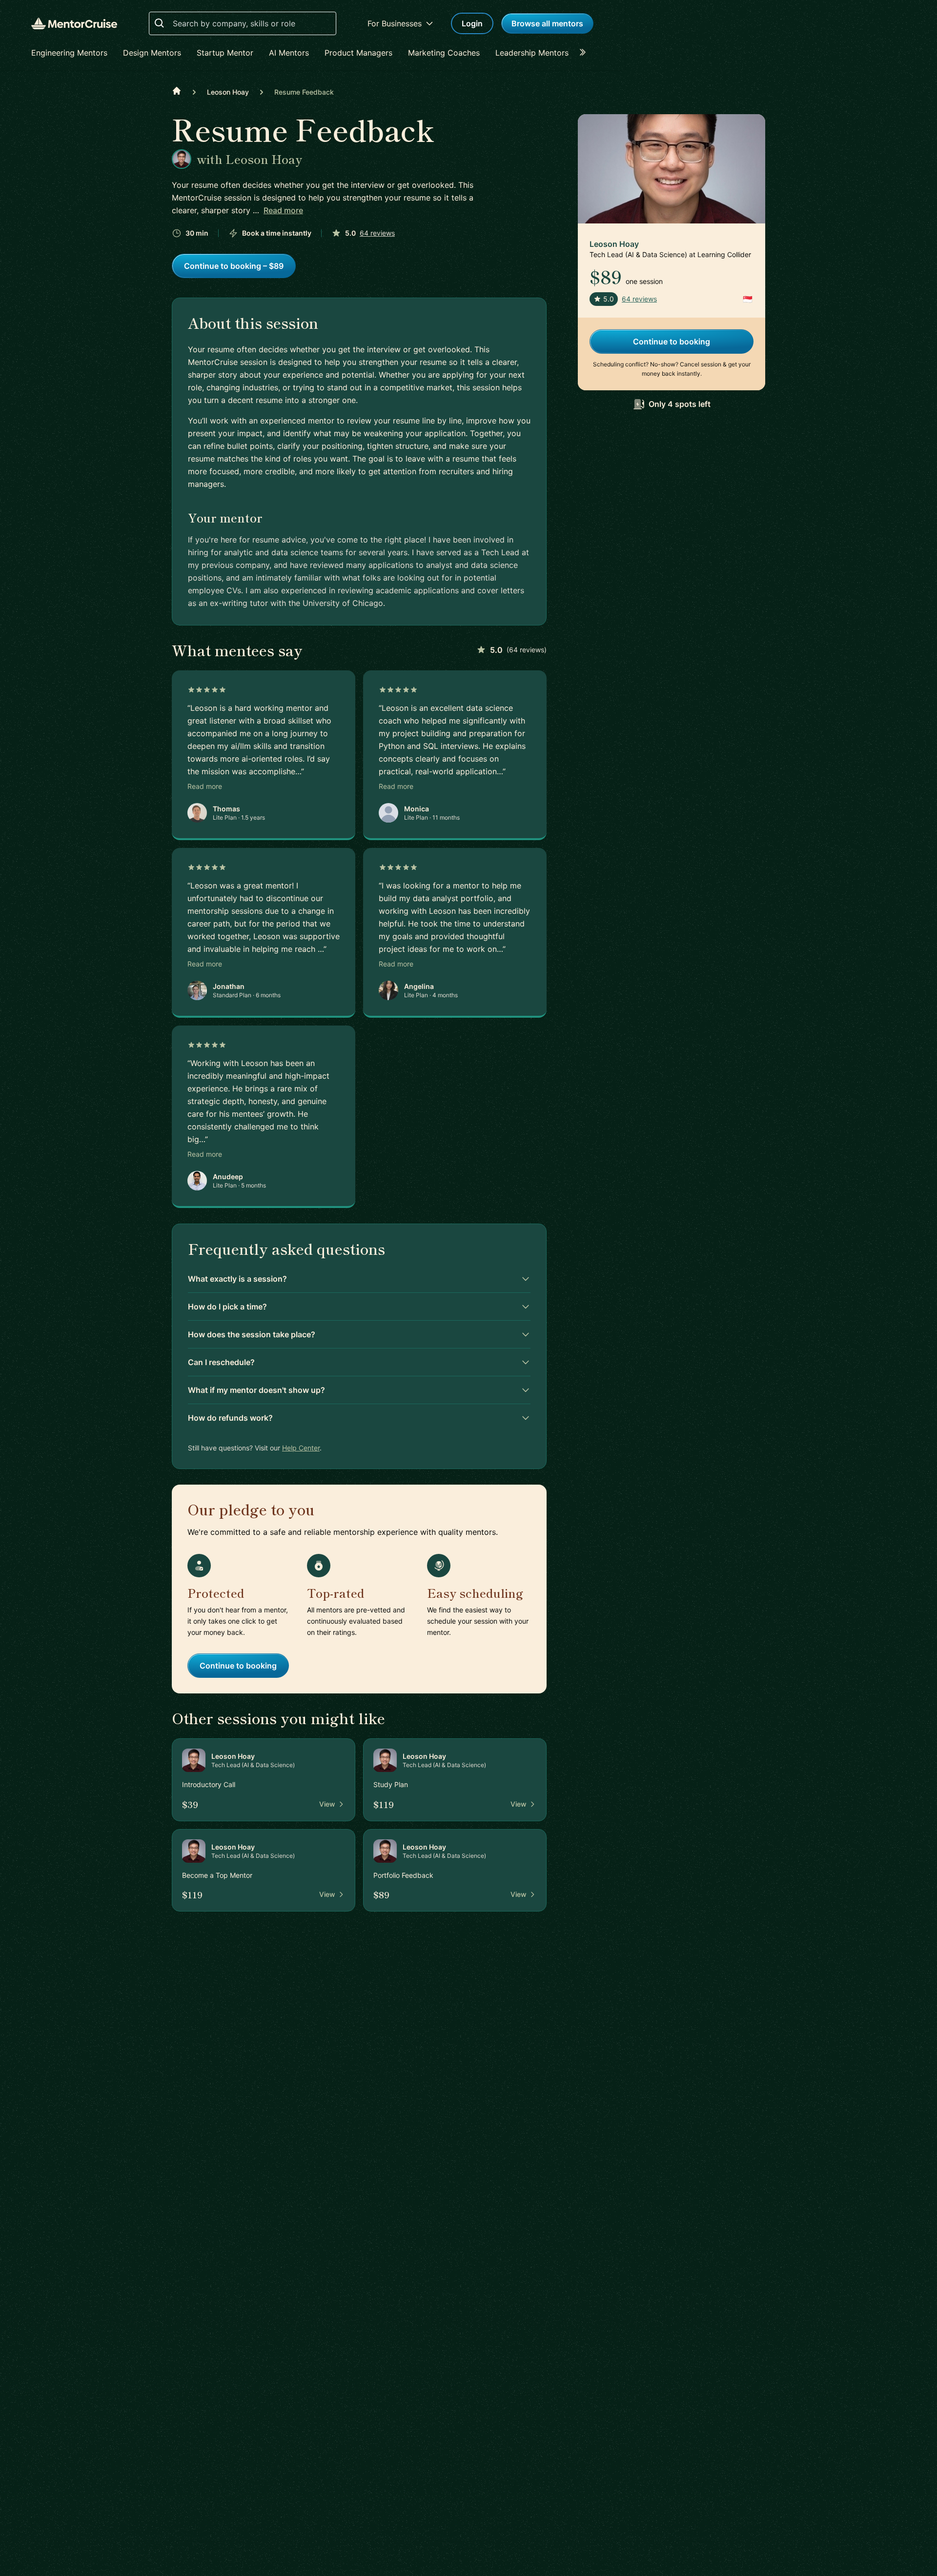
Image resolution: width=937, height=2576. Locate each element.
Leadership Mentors (532, 53)
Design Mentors (152, 53)
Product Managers (358, 53)
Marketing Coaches (444, 53)
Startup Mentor (225, 53)
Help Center (301, 1448)
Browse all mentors (547, 23)
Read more (283, 210)
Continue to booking (238, 1666)
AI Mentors (289, 53)
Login (472, 23)
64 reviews (377, 233)
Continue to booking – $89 (234, 266)
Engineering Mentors (69, 53)
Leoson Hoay (228, 92)
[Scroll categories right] (586, 53)
